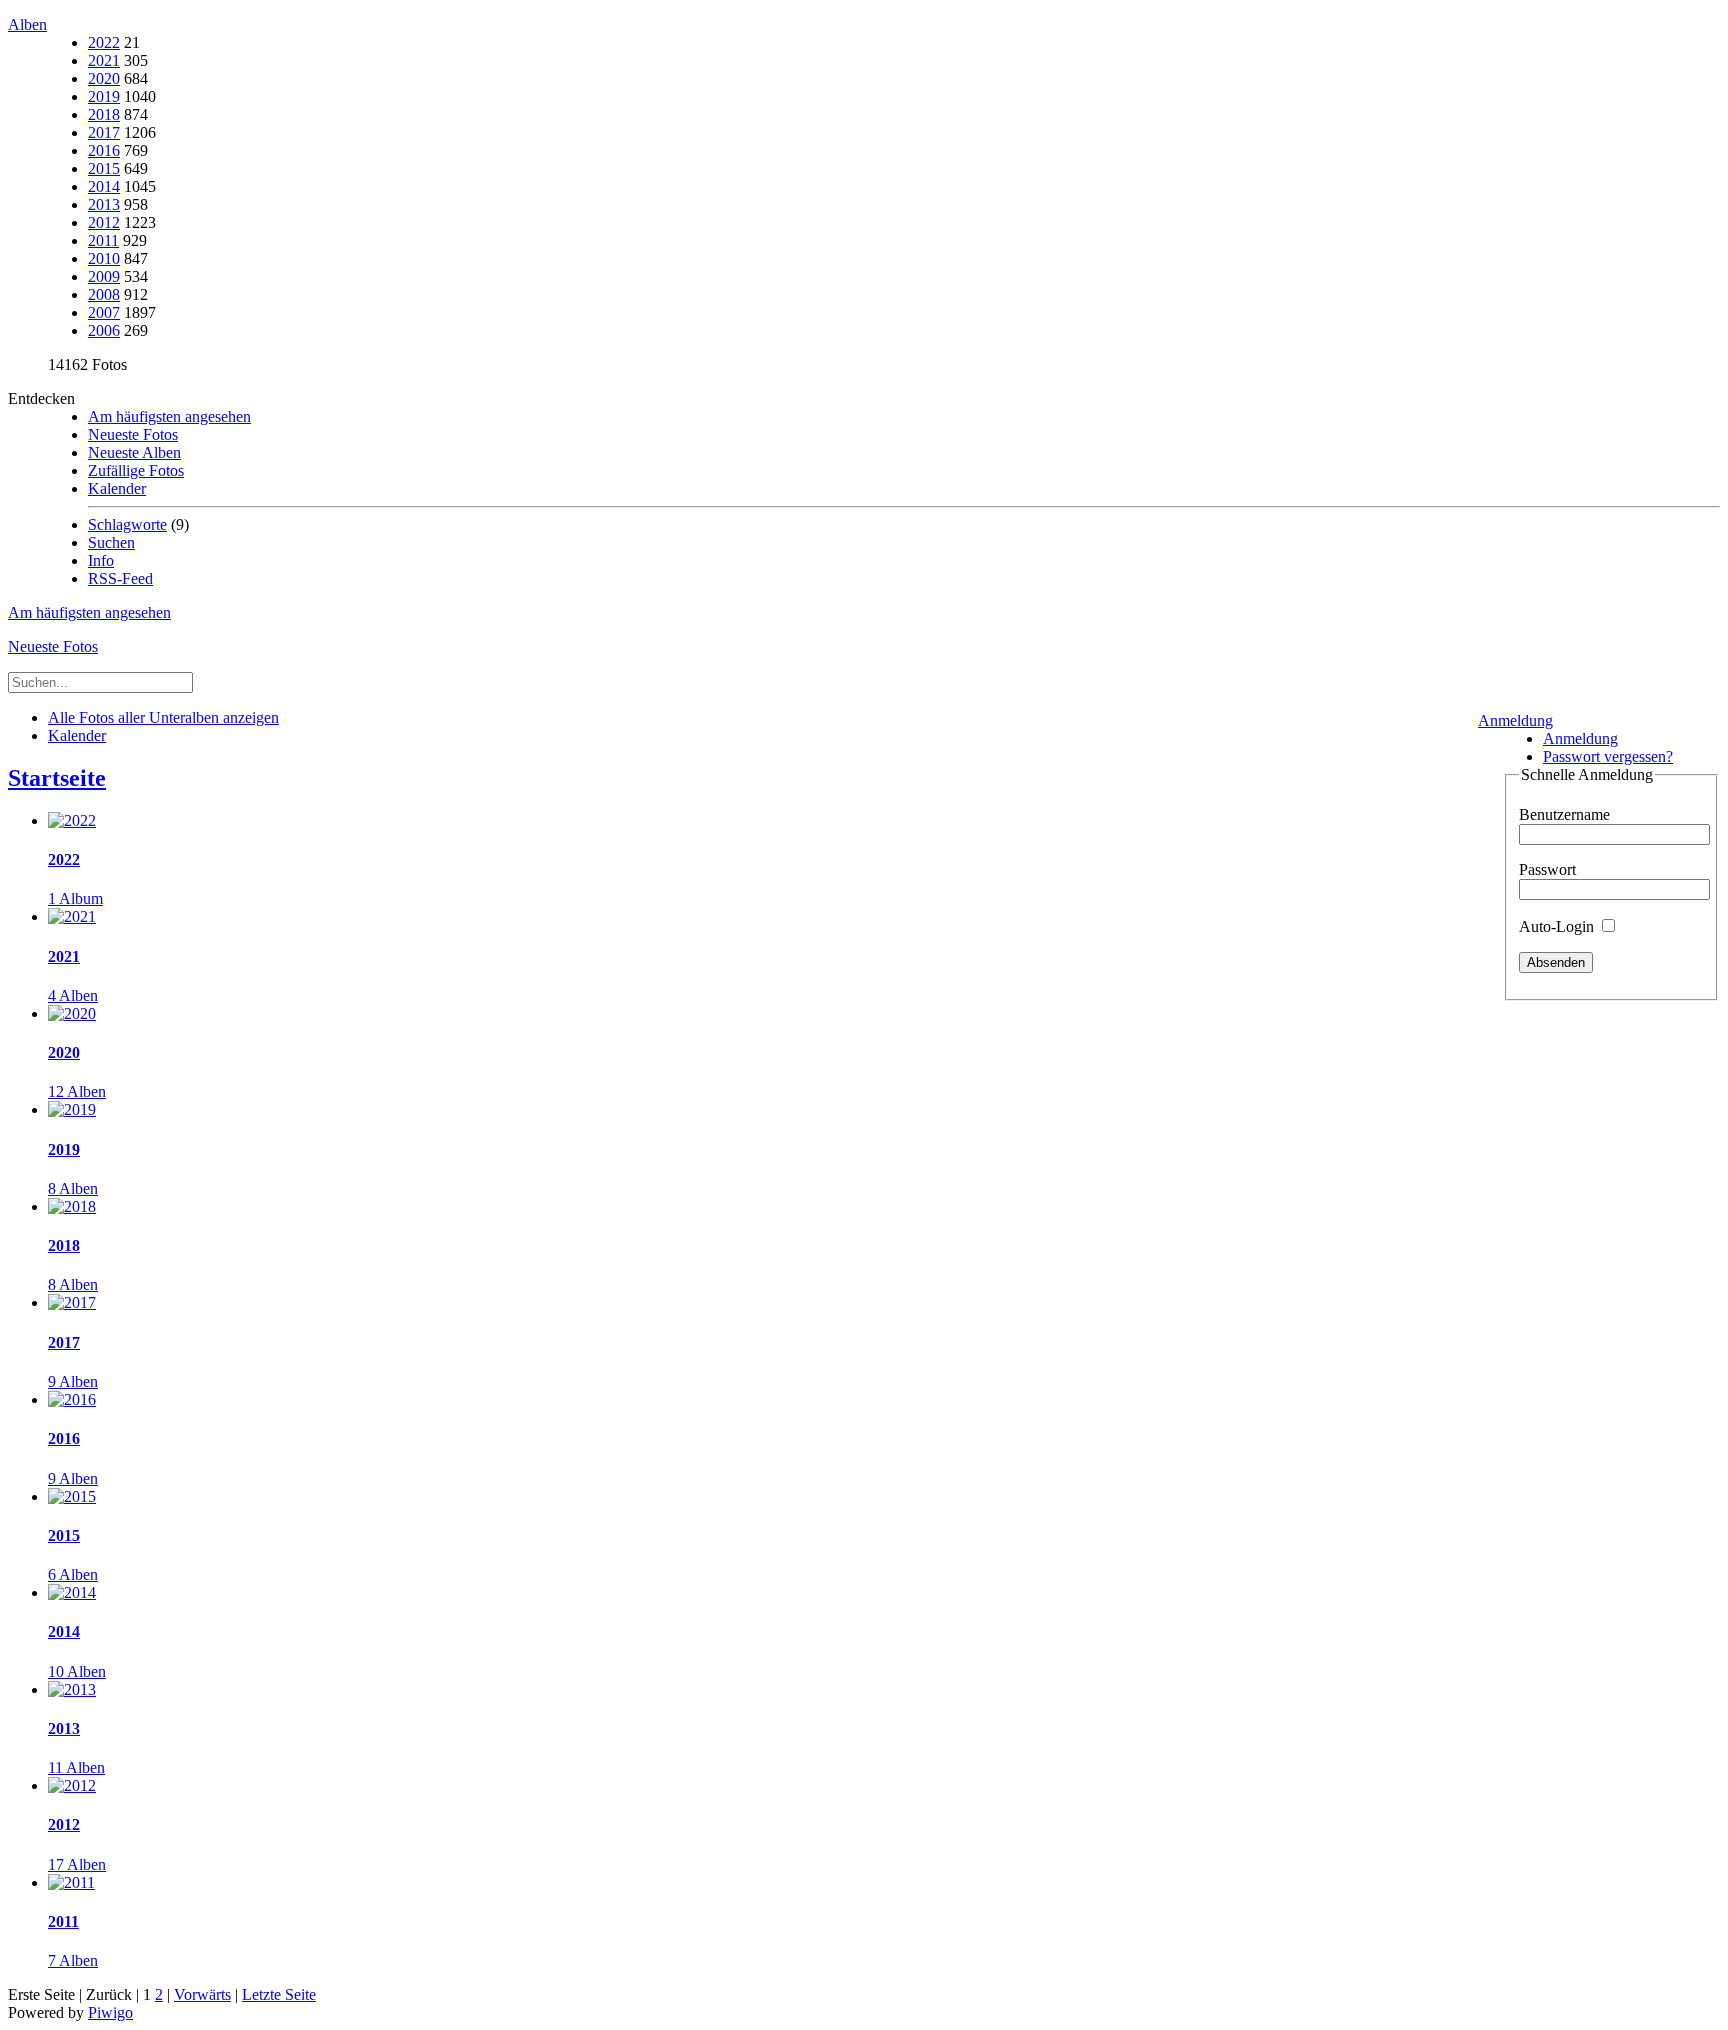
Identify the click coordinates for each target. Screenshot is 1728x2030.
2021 (104, 60)
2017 (104, 132)
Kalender (117, 488)
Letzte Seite (279, 1994)
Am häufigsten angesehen (169, 416)
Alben (27, 24)
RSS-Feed (120, 578)
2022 (104, 42)
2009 (104, 276)
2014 (104, 186)
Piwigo (110, 2012)
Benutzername (1564, 814)
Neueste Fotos (133, 434)
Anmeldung (1515, 720)
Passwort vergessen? (1608, 756)
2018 (104, 114)
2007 (104, 312)
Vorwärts (202, 1994)
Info (101, 560)
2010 (104, 258)
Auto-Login (1558, 926)
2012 (104, 222)
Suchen (111, 542)
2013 (104, 204)
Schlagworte (127, 524)
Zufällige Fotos (136, 470)
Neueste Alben (134, 452)
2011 (103, 240)
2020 (104, 78)
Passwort (1547, 869)
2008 (104, 294)
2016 (104, 150)
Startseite (57, 778)
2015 (104, 168)
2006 (104, 330)
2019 (104, 96)
